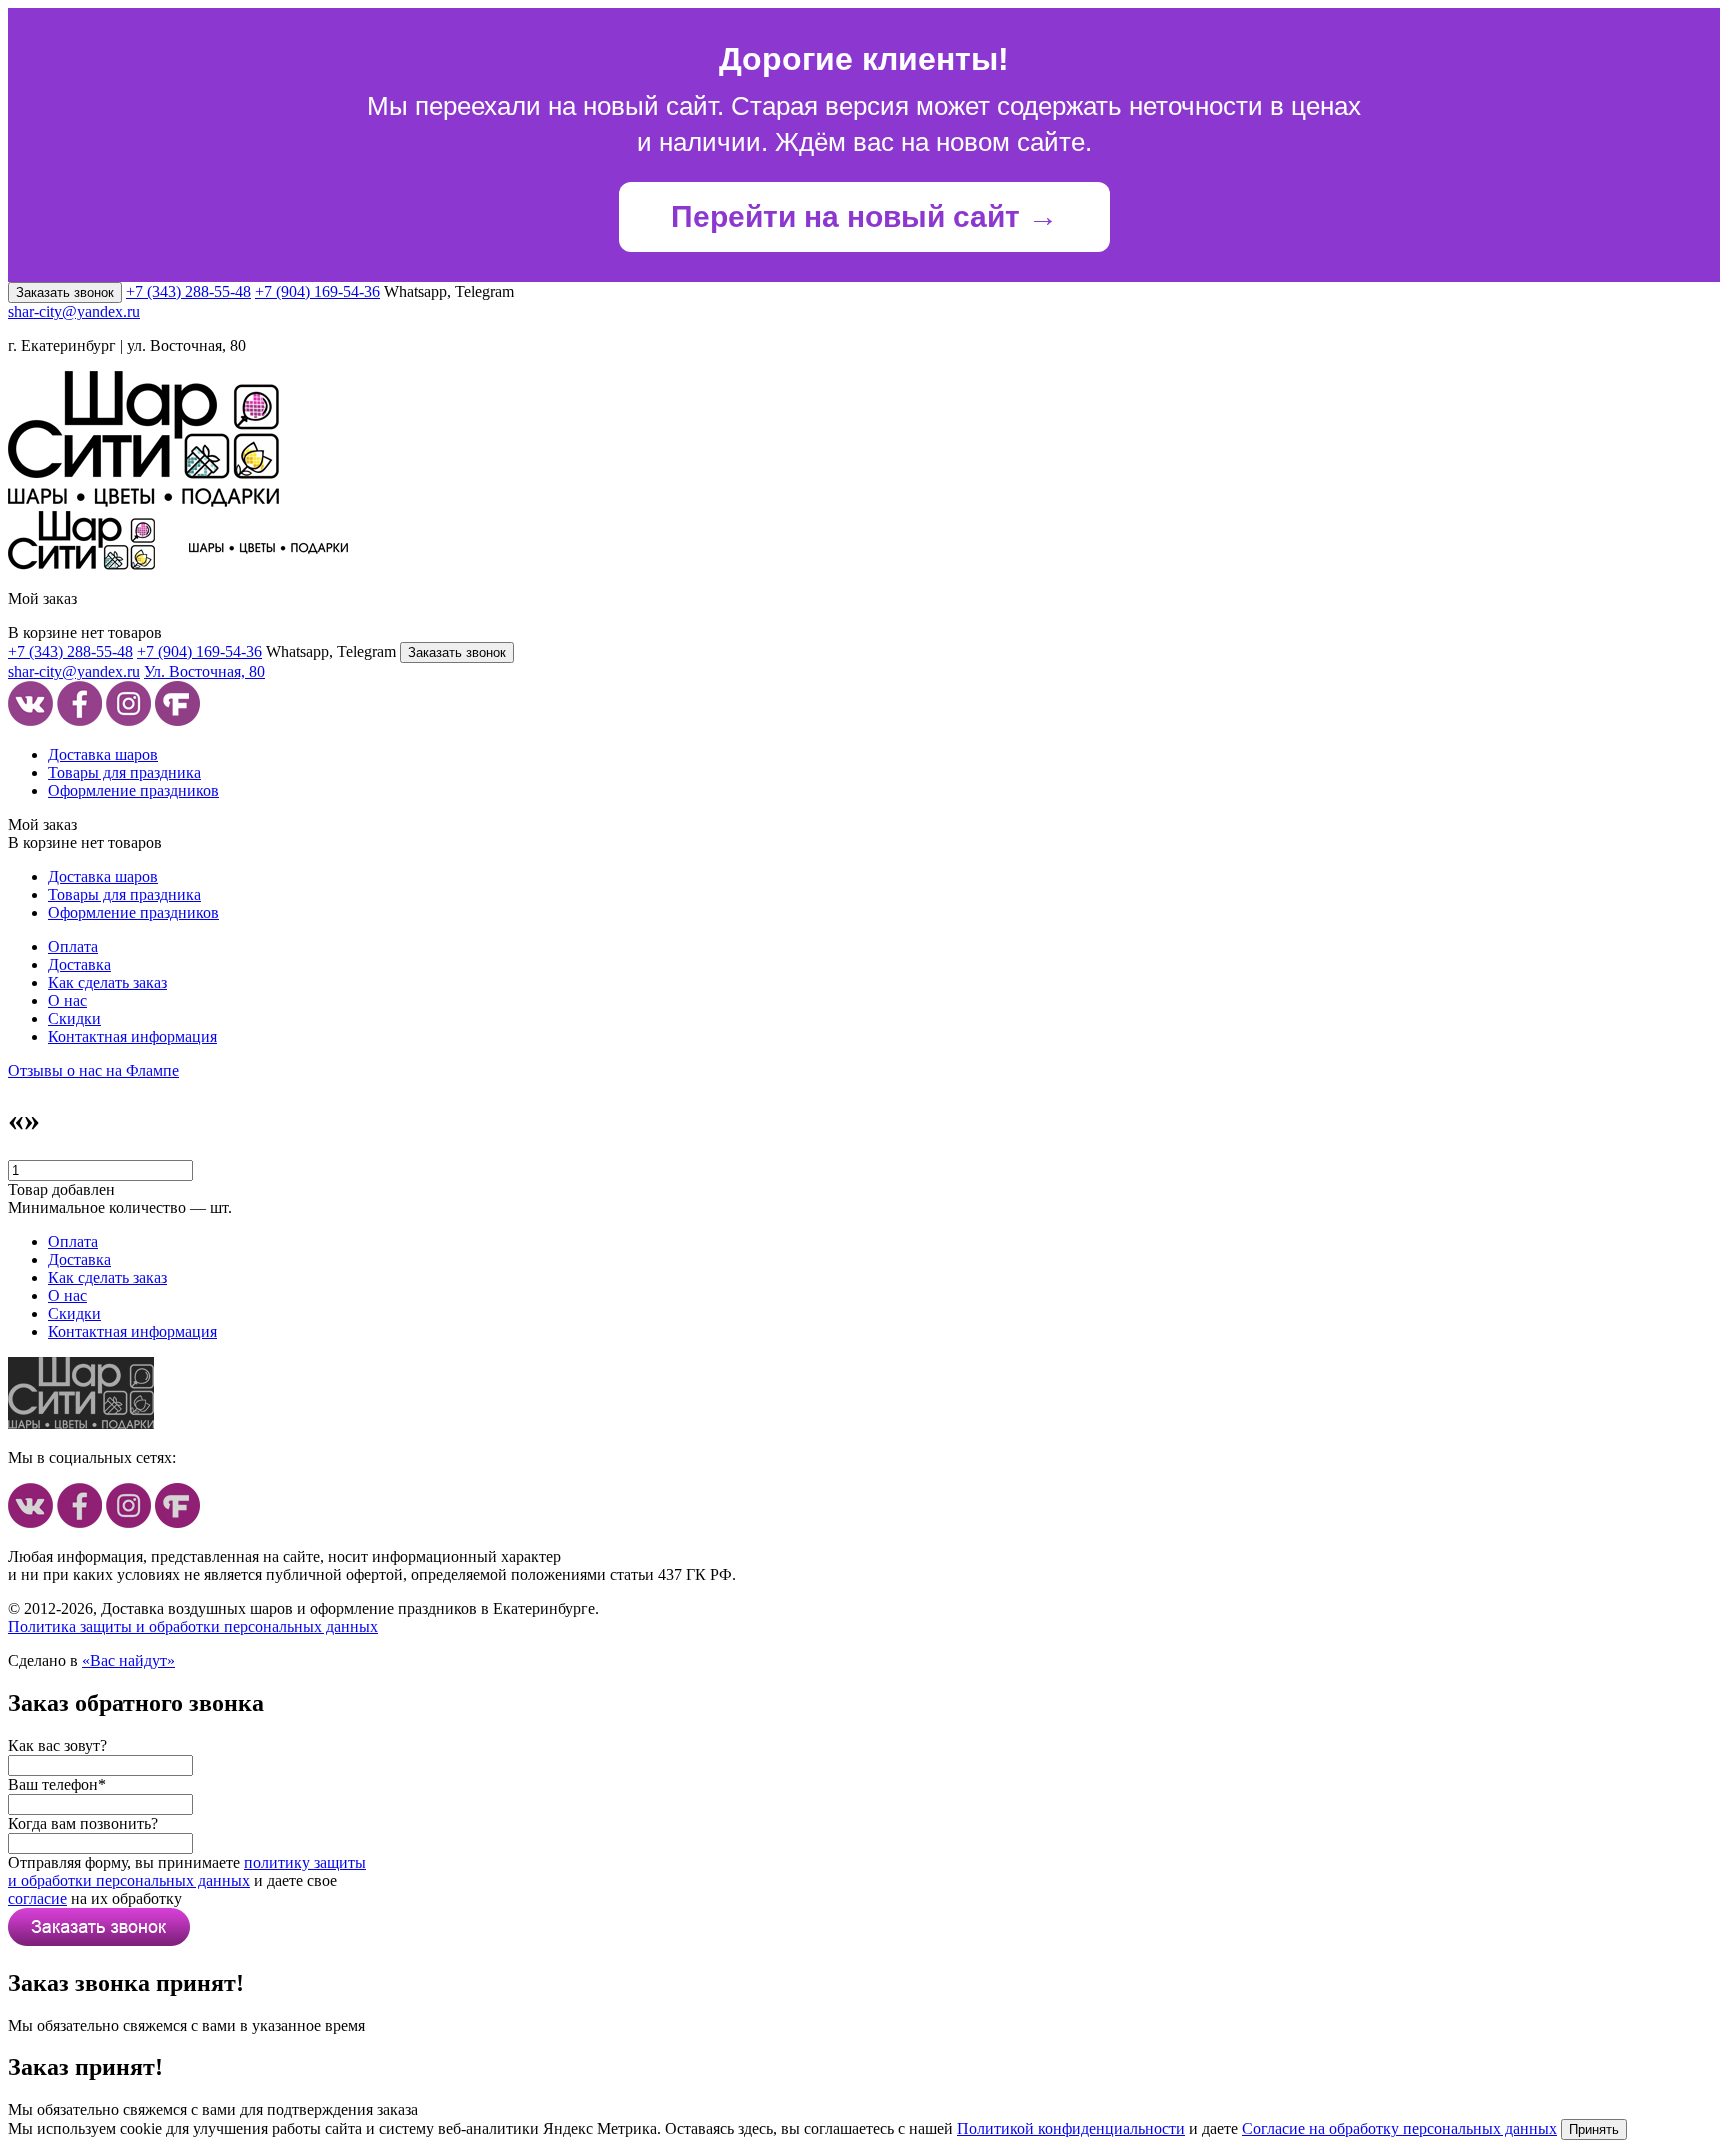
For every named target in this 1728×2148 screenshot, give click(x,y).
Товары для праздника (124, 772)
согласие (37, 1898)
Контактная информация (132, 1036)
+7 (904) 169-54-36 (317, 291)
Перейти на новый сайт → (864, 216)
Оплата (73, 946)
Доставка (79, 964)
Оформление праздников (133, 790)
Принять (1594, 2129)
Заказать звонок (65, 292)
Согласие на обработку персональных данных (1399, 2128)
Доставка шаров (103, 754)
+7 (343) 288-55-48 (188, 291)
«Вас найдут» (128, 1660)
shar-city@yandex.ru (74, 311)
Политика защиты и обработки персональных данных (193, 1626)
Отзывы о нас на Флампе (93, 1070)
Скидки (74, 1018)
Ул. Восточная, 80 (204, 671)
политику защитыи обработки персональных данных (187, 1871)
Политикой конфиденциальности (1071, 2128)
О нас (67, 1000)
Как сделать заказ (107, 982)
